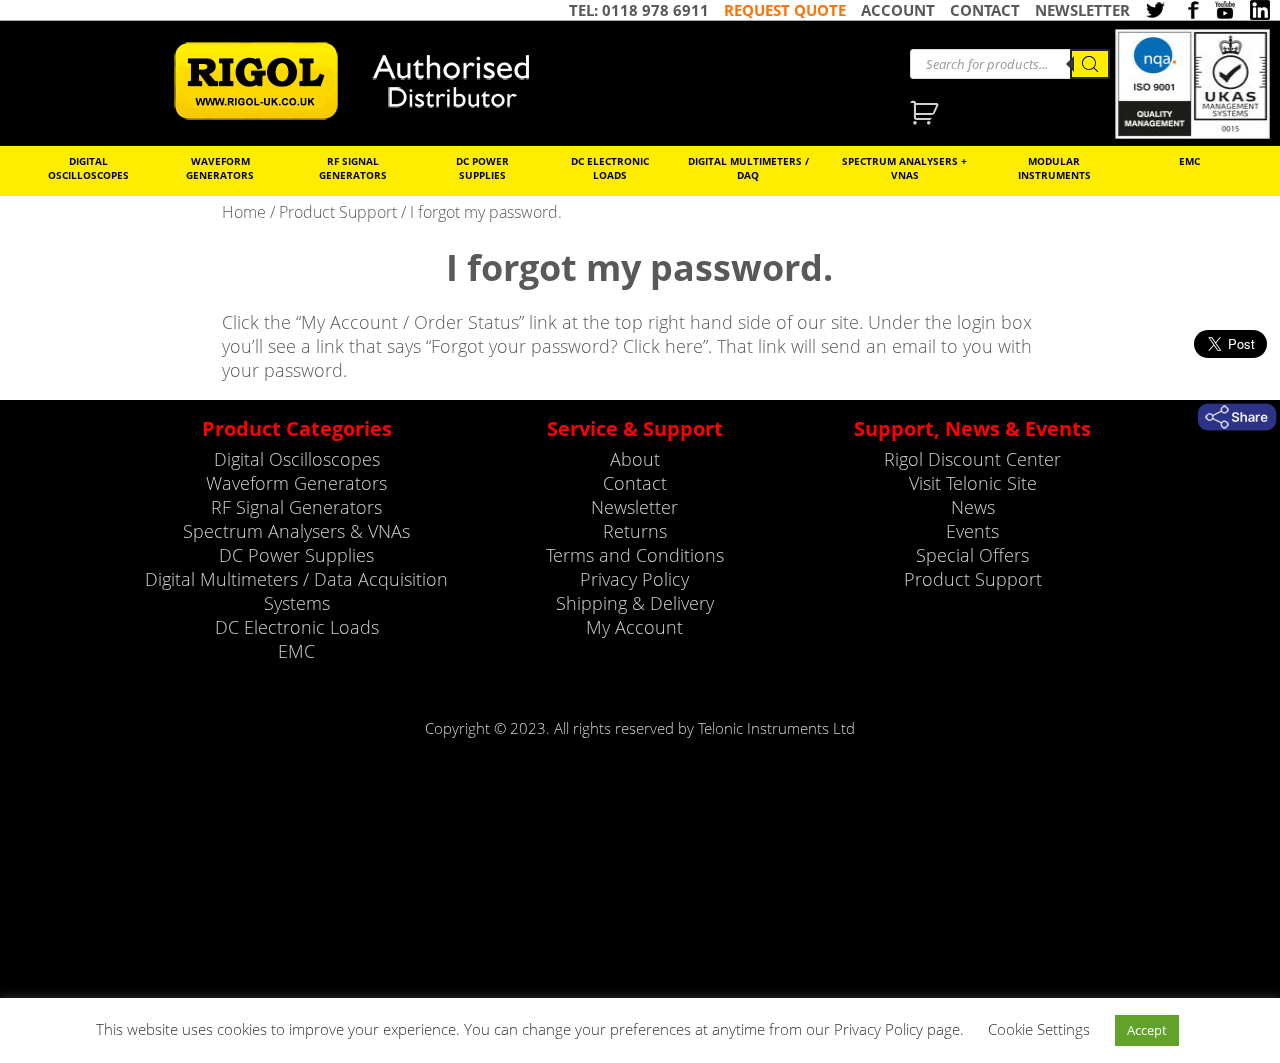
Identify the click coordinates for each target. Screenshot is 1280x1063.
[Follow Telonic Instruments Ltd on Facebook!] (1190, 12)
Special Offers (972, 555)
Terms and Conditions (635, 555)
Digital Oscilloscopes (88, 168)
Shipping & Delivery (635, 603)
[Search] (1090, 64)
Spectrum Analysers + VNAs (904, 168)
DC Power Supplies (482, 168)
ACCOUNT (898, 10)
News (973, 507)
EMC (1189, 161)
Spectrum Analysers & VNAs (296, 531)
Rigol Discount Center (972, 459)
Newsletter (634, 507)
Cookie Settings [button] (1039, 1029)
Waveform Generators (220, 168)
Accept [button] (1147, 1030)
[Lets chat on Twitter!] (1155, 12)
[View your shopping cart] (926, 115)
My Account (634, 627)
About (635, 459)
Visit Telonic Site (973, 483)
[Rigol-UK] (365, 81)
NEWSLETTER (1082, 10)
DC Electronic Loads (610, 168)
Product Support (338, 212)
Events (972, 531)
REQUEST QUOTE (785, 10)
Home (244, 212)
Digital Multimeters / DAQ (748, 168)
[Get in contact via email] (1237, 417)
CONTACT (985, 10)
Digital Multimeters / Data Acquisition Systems (296, 591)
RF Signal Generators (353, 168)
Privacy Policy (634, 579)
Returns (635, 531)
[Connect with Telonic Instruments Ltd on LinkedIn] (1260, 12)
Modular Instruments (1054, 168)
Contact (635, 483)
